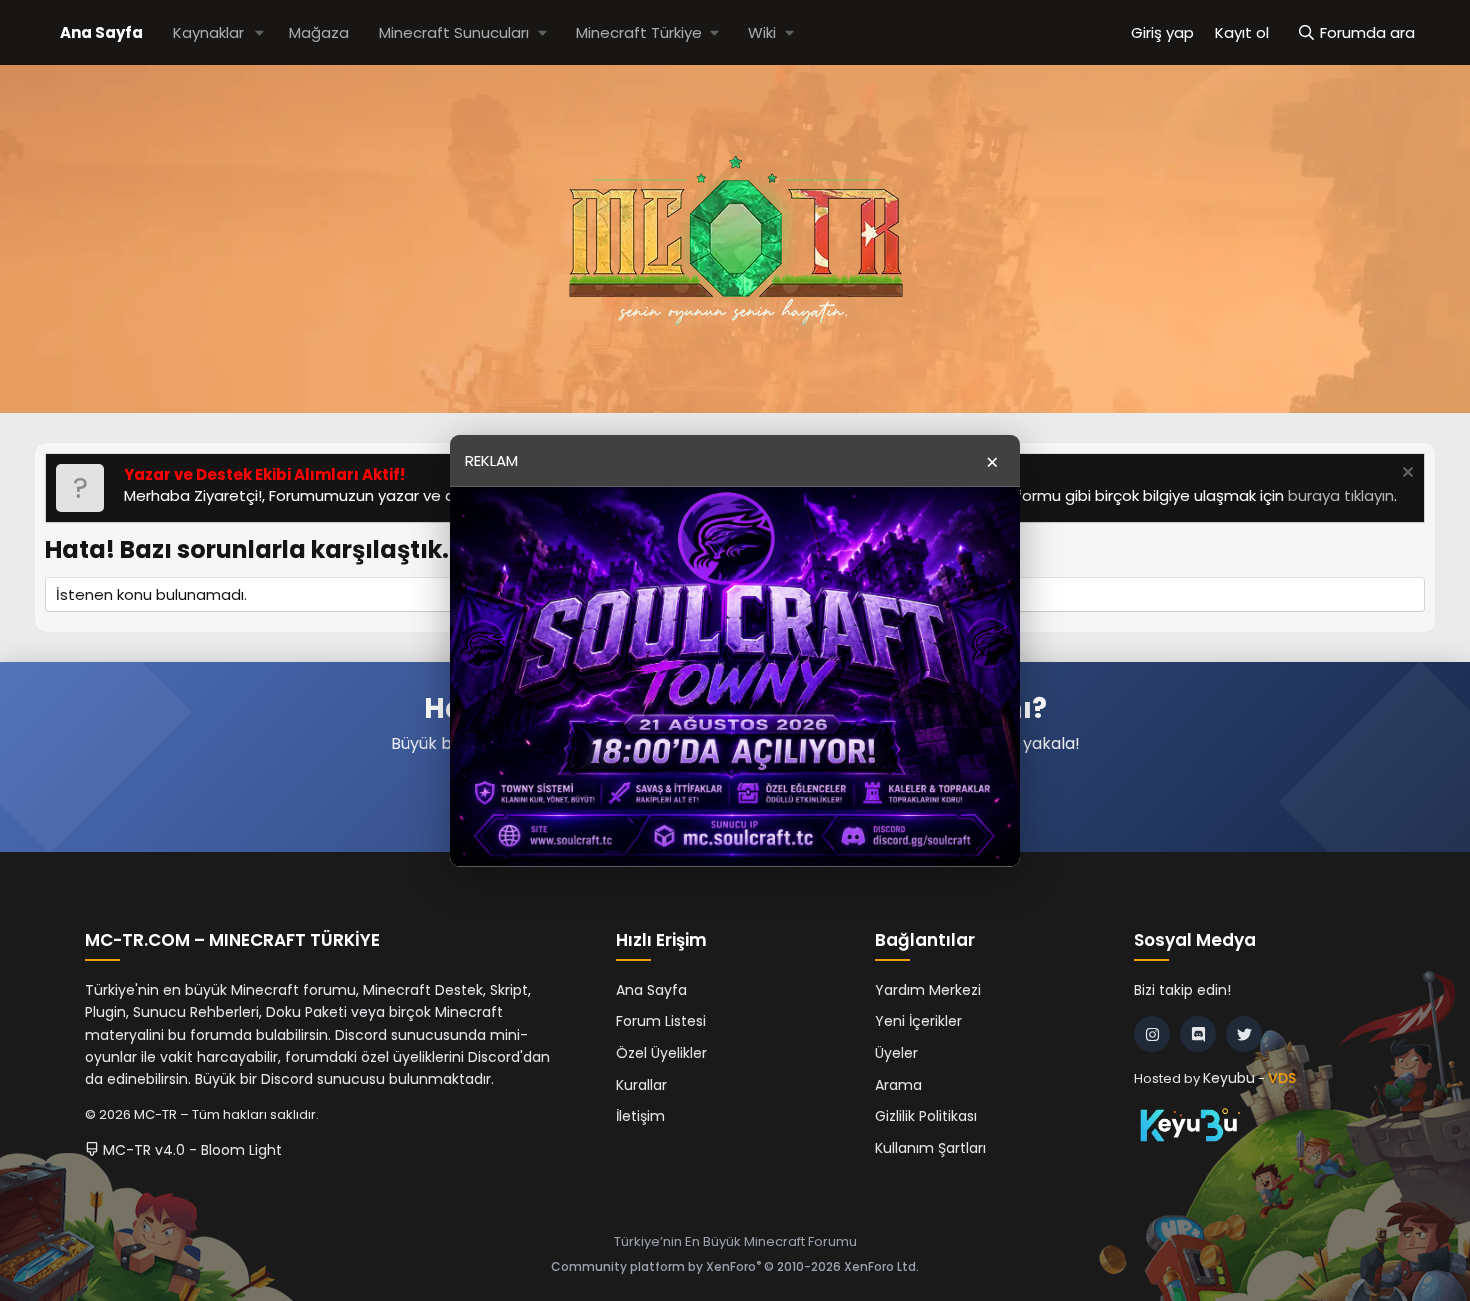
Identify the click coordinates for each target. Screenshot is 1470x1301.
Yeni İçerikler (918, 1021)
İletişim (640, 1116)
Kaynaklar (208, 32)
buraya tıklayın (1341, 495)
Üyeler (896, 1053)
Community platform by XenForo (735, 1266)
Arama (898, 1085)
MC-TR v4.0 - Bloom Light (190, 1150)
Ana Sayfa (101, 32)
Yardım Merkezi (928, 990)
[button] (260, 32)
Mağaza (319, 32)
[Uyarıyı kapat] (1405, 474)
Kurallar (641, 1085)
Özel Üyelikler (661, 1053)
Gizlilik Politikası (926, 1116)
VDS (1282, 1078)
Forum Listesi (661, 1021)
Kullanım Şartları (930, 1148)
